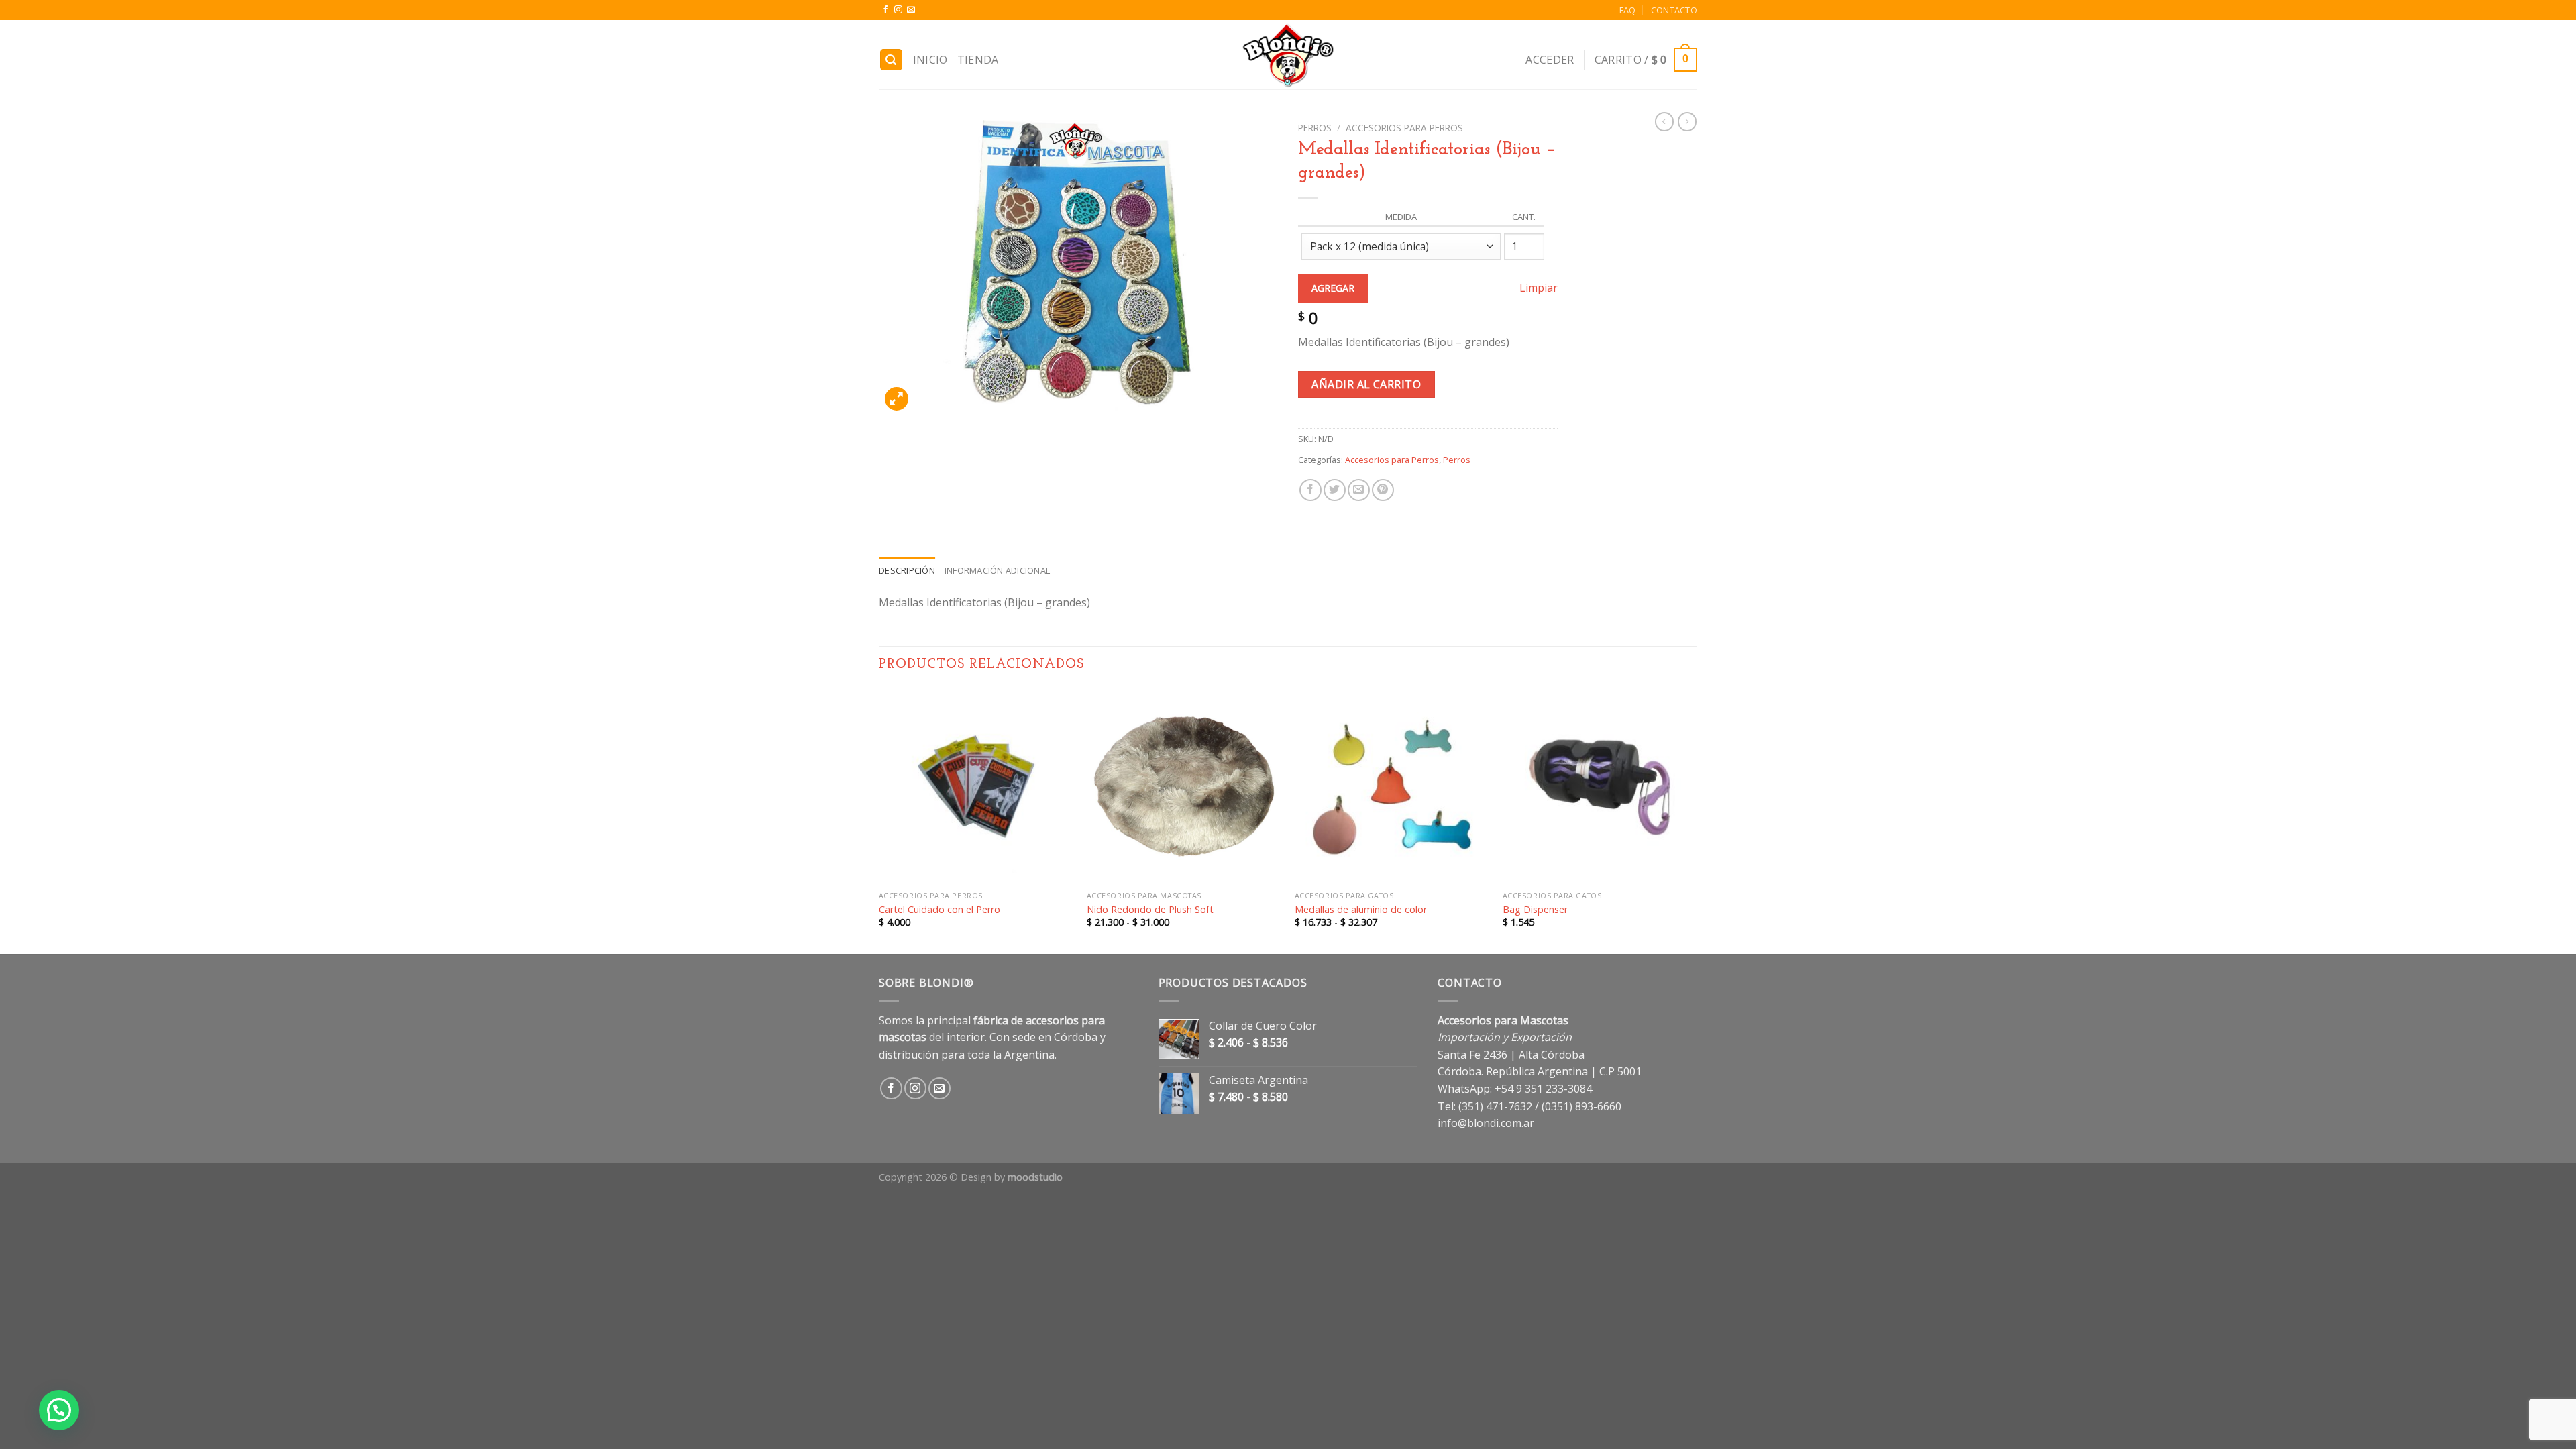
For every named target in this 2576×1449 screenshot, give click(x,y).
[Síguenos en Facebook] (885, 10)
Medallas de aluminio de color (1361, 910)
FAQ (1628, 10)
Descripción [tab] (907, 570)
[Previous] (879, 821)
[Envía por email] (1359, 490)
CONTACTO (1674, 10)
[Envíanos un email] (911, 10)
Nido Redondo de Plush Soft (1150, 910)
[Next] (1697, 821)
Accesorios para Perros (1404, 128)
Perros (1315, 128)
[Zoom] (897, 399)
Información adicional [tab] (997, 570)
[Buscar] (892, 60)
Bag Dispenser (1535, 910)
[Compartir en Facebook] (1310, 490)
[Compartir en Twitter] (1335, 490)
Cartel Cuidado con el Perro (940, 910)
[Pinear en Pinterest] (1383, 490)
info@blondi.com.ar (1486, 1123)
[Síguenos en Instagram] (898, 10)
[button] (59, 1410)
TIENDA (978, 60)
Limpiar (1539, 288)
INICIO (930, 60)
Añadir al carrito (1366, 384)
